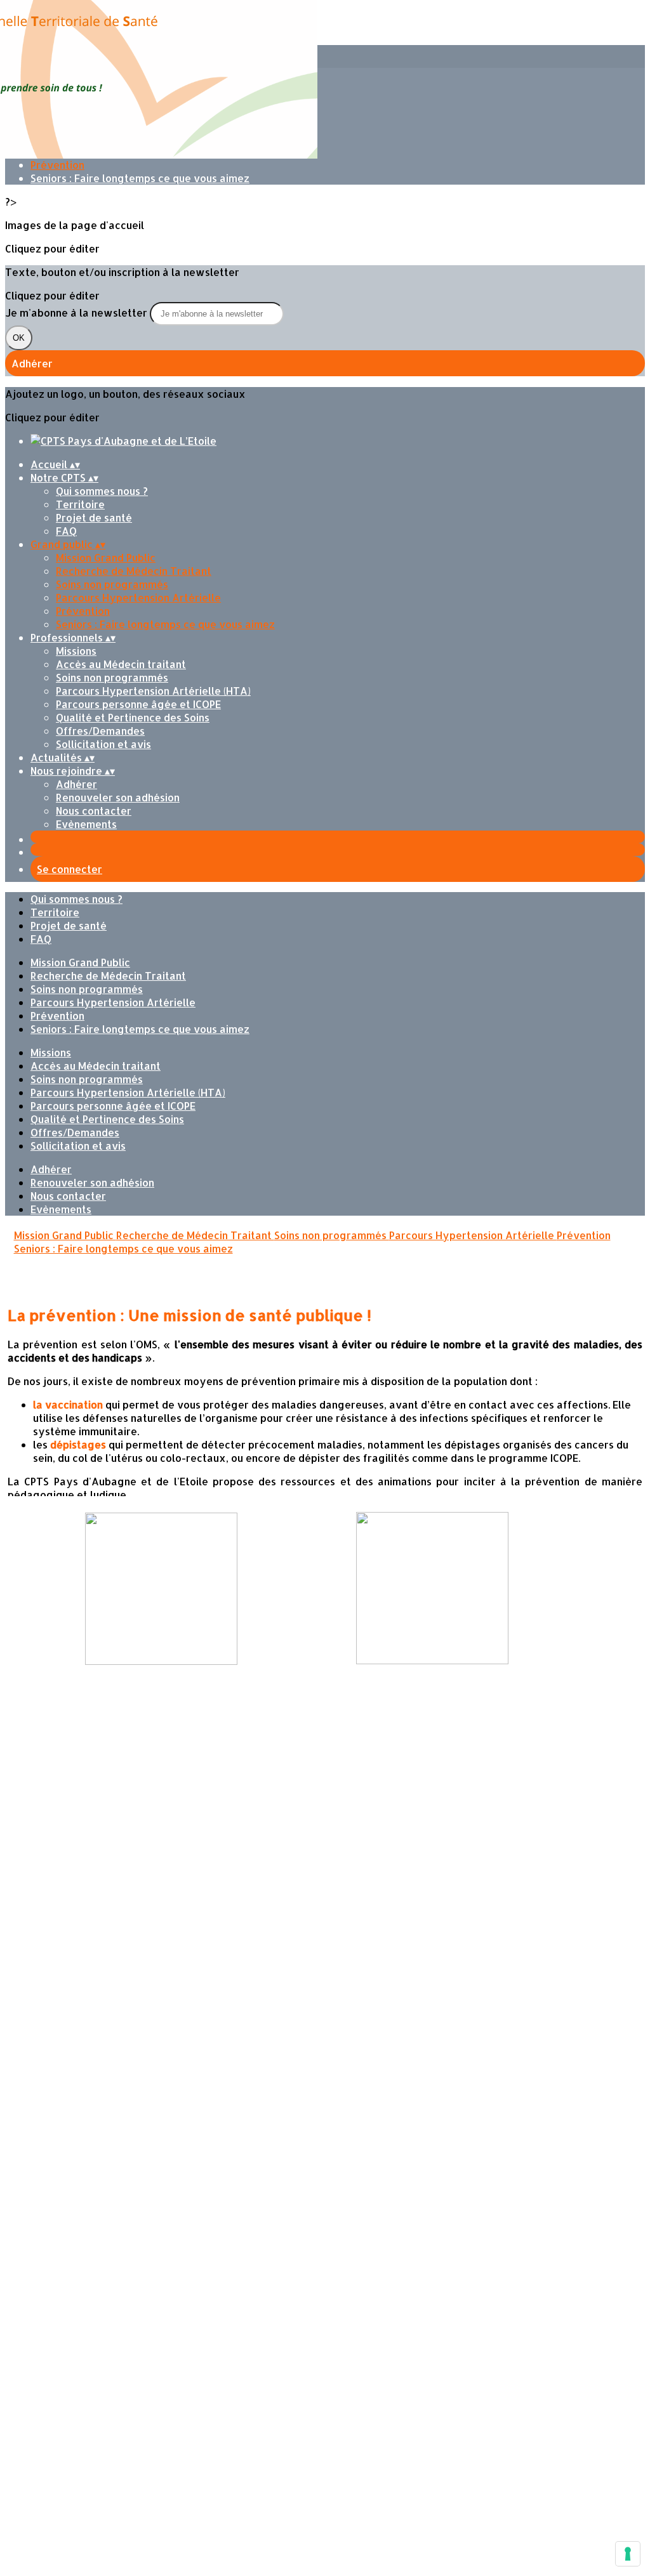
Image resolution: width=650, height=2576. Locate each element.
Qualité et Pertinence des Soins (133, 717)
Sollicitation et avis (103, 744)
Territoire (80, 504)
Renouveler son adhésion (118, 797)
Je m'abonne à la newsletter (77, 312)
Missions (76, 651)
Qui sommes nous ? (102, 491)
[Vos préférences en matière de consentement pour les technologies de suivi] (628, 2554)
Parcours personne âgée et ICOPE (138, 704)
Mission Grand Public (106, 557)
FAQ (66, 531)
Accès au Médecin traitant (121, 664)
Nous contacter (94, 811)
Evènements (86, 824)
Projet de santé (94, 517)
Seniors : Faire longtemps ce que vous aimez (140, 178)
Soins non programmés (112, 584)
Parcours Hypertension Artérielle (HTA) (153, 691)
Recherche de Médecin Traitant (134, 571)
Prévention (57, 165)
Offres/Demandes (100, 731)
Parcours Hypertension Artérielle (138, 597)
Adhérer (76, 784)
